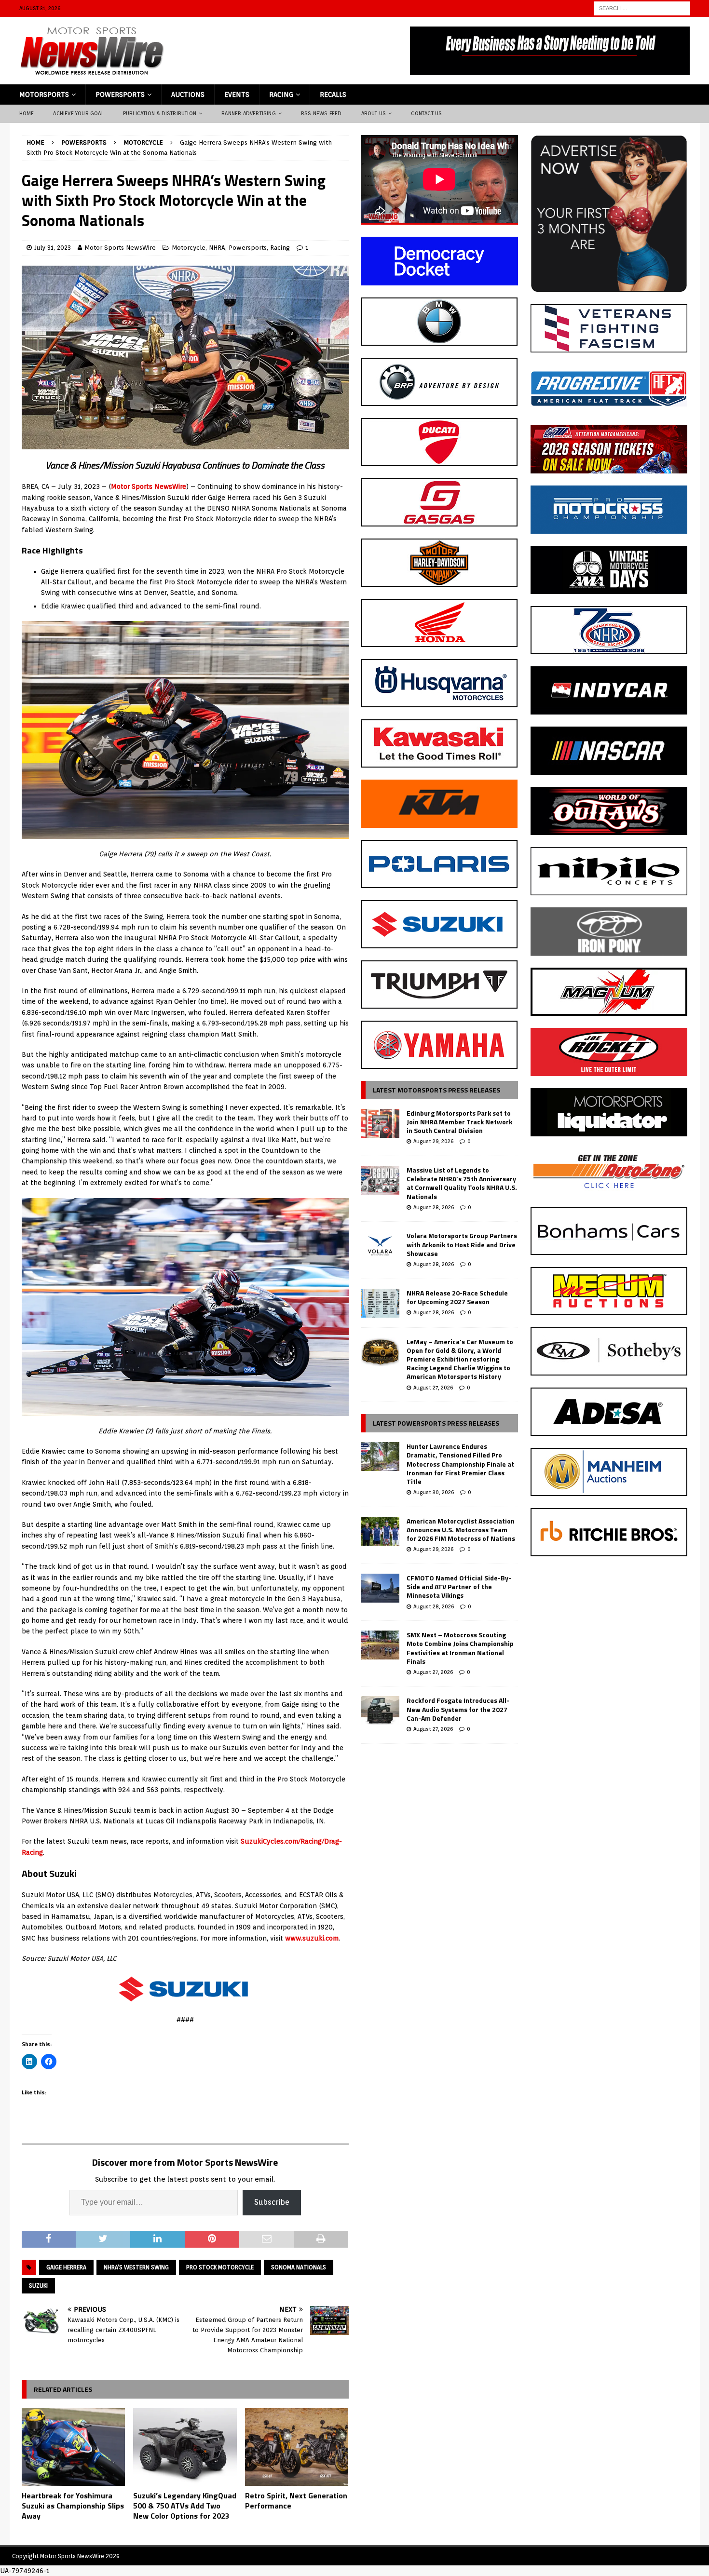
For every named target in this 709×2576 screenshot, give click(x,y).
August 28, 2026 (434, 1207)
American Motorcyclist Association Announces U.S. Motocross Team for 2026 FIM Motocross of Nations (461, 1530)
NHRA (217, 248)
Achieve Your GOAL (78, 113)
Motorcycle (189, 248)
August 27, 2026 (433, 1388)
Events (237, 94)
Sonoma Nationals (299, 2267)
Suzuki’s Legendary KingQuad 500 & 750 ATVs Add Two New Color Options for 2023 (185, 2506)
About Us (374, 113)
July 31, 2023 (53, 248)
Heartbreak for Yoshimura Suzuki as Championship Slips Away (73, 2506)
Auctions (188, 94)
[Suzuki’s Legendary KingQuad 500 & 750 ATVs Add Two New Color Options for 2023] (185, 2447)
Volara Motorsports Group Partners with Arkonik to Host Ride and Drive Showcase (462, 1244)
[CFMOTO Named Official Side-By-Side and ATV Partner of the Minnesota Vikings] (380, 1588)
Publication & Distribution (160, 113)
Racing (281, 94)
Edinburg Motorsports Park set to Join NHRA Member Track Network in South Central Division (459, 1122)
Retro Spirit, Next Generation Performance (296, 2501)
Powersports (120, 94)
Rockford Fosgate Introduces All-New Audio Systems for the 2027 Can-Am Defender (458, 1709)
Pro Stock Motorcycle (220, 2267)
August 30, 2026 (434, 1492)
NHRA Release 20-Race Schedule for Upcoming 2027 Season (457, 1297)
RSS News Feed (321, 113)
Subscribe (272, 2202)
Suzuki (38, 2286)
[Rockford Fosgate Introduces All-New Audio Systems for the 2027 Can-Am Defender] (380, 1711)
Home (27, 113)
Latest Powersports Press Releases (436, 1423)
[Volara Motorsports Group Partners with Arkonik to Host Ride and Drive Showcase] (380, 1246)
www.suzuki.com (312, 1938)
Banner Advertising (249, 113)
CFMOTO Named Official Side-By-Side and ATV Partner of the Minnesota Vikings (459, 1586)
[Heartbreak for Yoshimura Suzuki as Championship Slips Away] (74, 2447)
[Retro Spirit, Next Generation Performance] (297, 2447)
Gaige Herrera (66, 2267)
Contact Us (426, 113)
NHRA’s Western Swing (136, 2267)
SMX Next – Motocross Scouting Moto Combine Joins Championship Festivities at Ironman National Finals (460, 1648)
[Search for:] (642, 8)
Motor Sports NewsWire (120, 248)
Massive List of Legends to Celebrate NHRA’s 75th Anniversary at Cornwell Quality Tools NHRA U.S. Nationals (462, 1183)
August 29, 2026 (433, 1141)
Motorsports (44, 94)
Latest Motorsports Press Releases (436, 1090)
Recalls (333, 94)
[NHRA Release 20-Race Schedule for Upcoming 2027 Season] (380, 1303)
